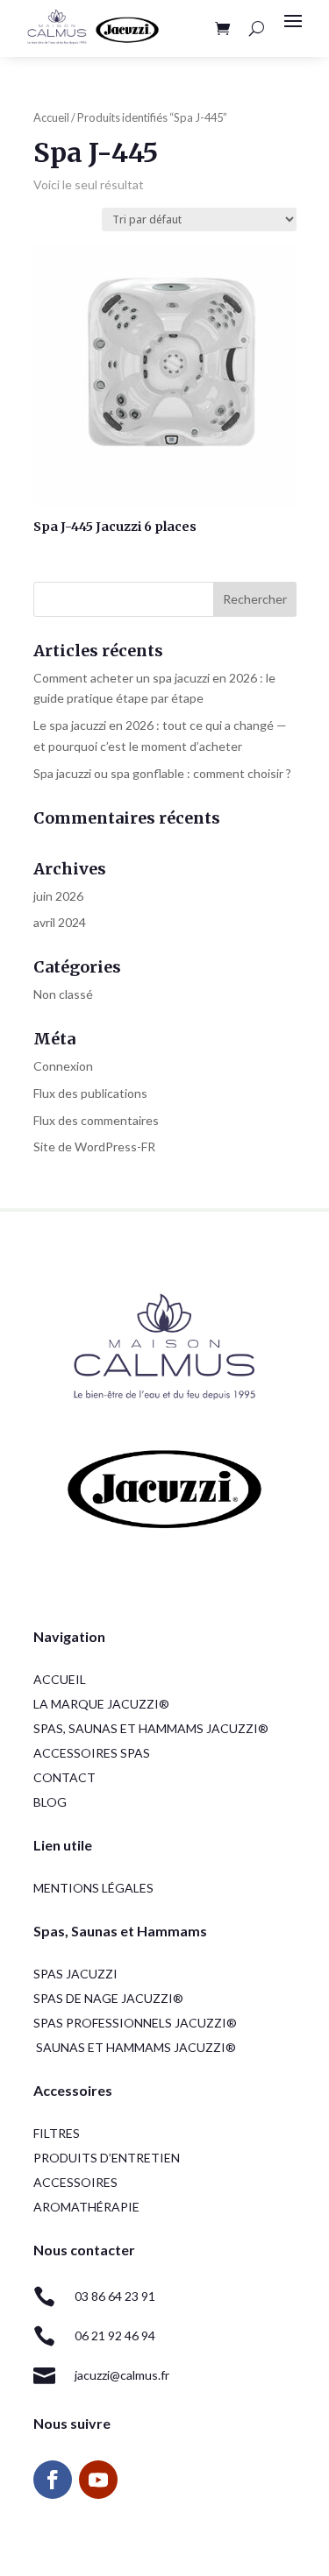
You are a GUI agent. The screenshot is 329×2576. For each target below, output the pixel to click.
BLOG (50, 1802)
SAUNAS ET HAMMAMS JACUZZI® (136, 2047)
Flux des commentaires (96, 1120)
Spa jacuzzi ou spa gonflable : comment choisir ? (162, 773)
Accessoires (75, 2182)
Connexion (63, 1066)
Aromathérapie (86, 2207)
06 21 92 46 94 (115, 2335)
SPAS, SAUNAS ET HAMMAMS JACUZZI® (151, 1728)
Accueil (51, 117)
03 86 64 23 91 (115, 2296)
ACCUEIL (60, 1679)
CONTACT (64, 1777)
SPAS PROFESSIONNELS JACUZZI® (135, 2023)
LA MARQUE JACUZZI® (101, 1704)
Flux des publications (90, 1093)
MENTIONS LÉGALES (93, 1888)
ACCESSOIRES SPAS (92, 1753)
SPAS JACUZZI (75, 1974)
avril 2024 (60, 922)
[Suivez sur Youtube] (98, 2480)
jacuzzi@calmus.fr (122, 2375)
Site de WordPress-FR (94, 1146)
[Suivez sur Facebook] (53, 2480)
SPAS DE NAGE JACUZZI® (108, 1998)
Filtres (57, 2133)
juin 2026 (58, 896)
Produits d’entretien (107, 2158)
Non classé (63, 994)
